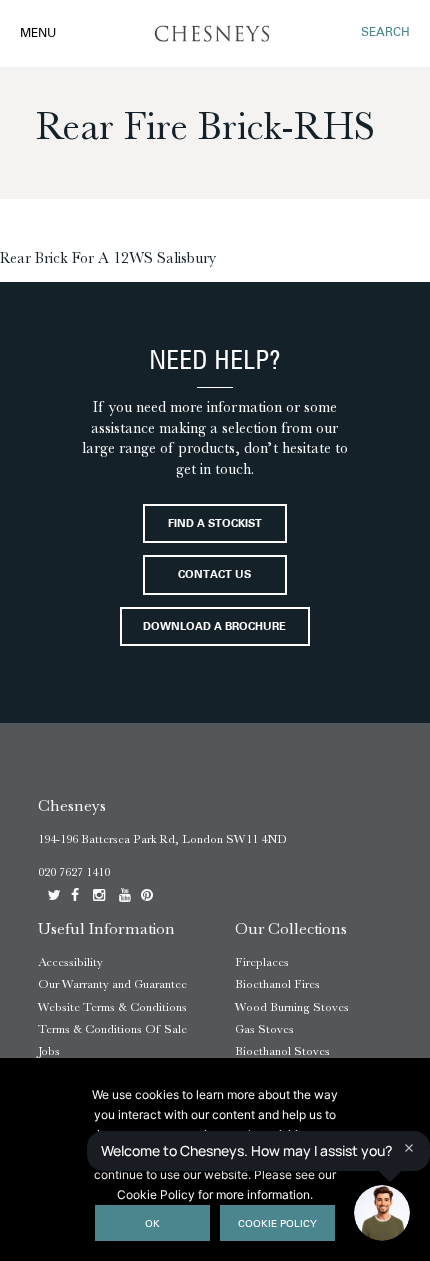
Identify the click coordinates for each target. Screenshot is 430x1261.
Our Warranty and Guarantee (112, 984)
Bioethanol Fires (277, 984)
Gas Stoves (264, 1029)
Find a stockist (215, 524)
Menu (38, 34)
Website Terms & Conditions (112, 1007)
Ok (152, 1224)
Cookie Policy (277, 1224)
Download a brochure (214, 627)
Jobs (49, 1051)
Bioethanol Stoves (282, 1051)
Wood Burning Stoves (292, 1007)
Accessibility (70, 962)
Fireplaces (262, 962)
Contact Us (214, 575)
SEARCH (385, 33)
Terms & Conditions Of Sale (112, 1029)
